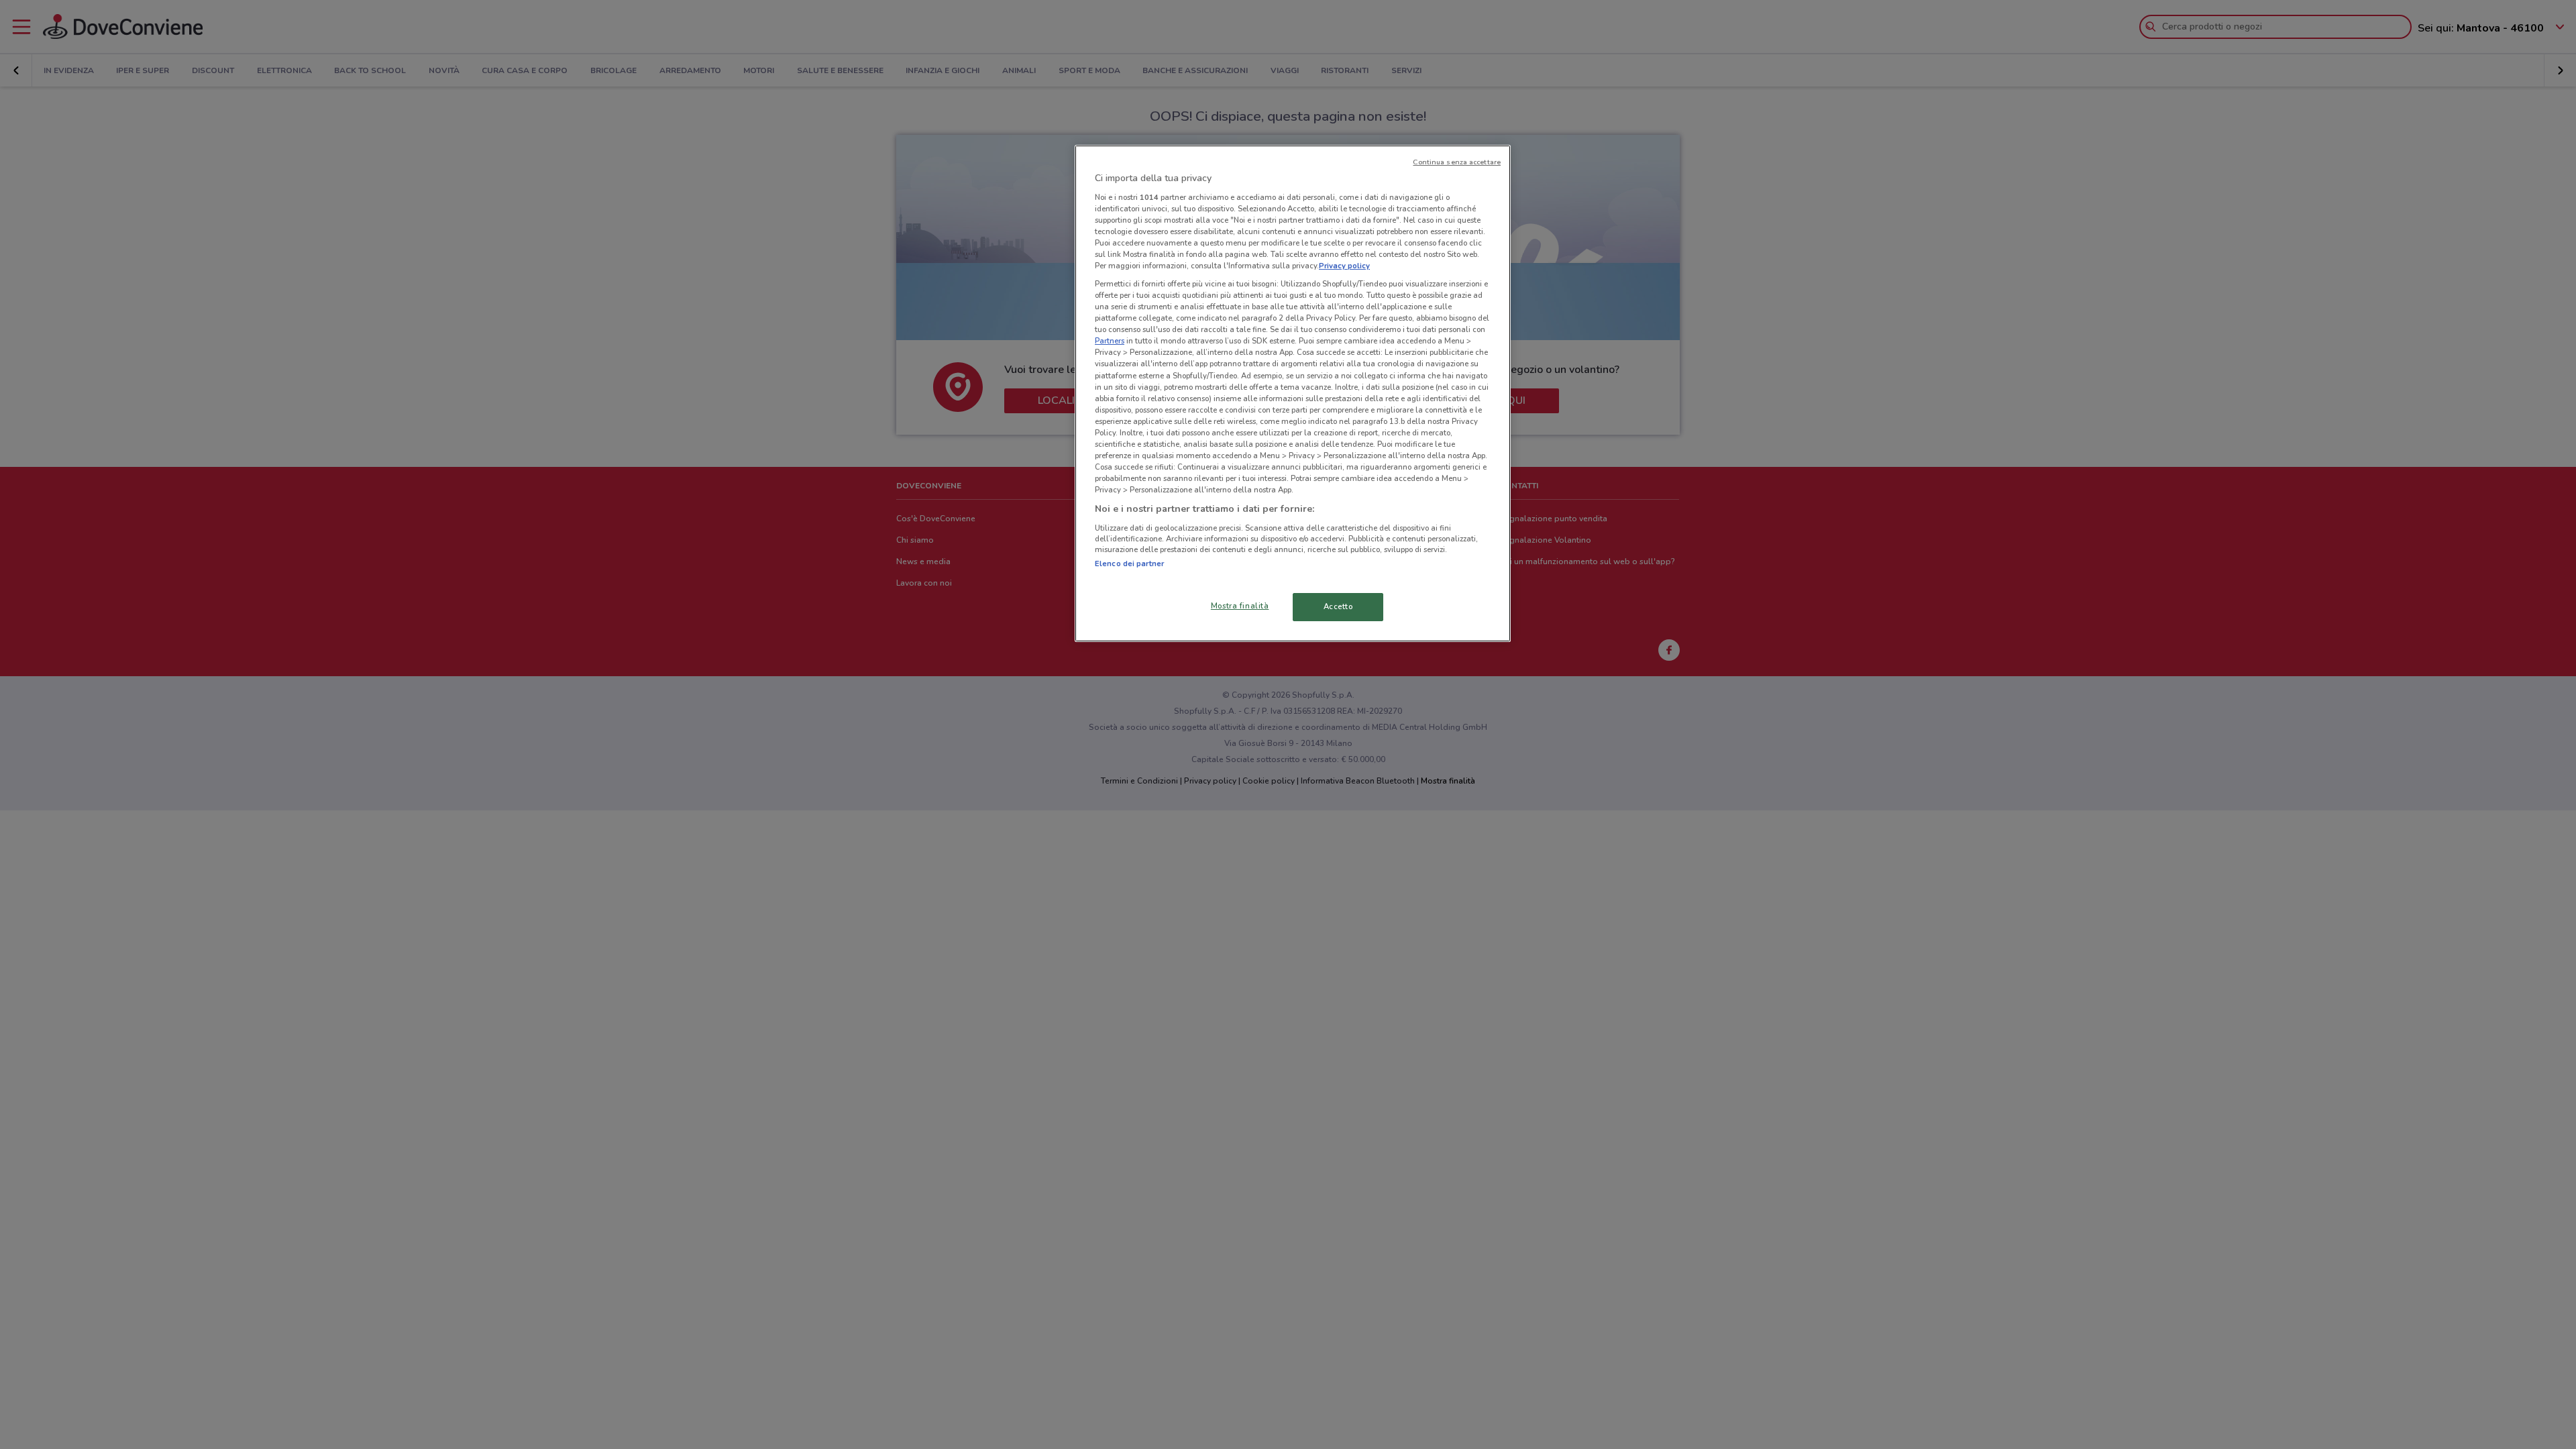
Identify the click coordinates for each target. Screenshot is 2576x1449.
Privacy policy (1344, 266)
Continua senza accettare (1457, 162)
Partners (1110, 341)
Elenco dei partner (1129, 563)
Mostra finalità (1240, 606)
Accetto (1338, 606)
